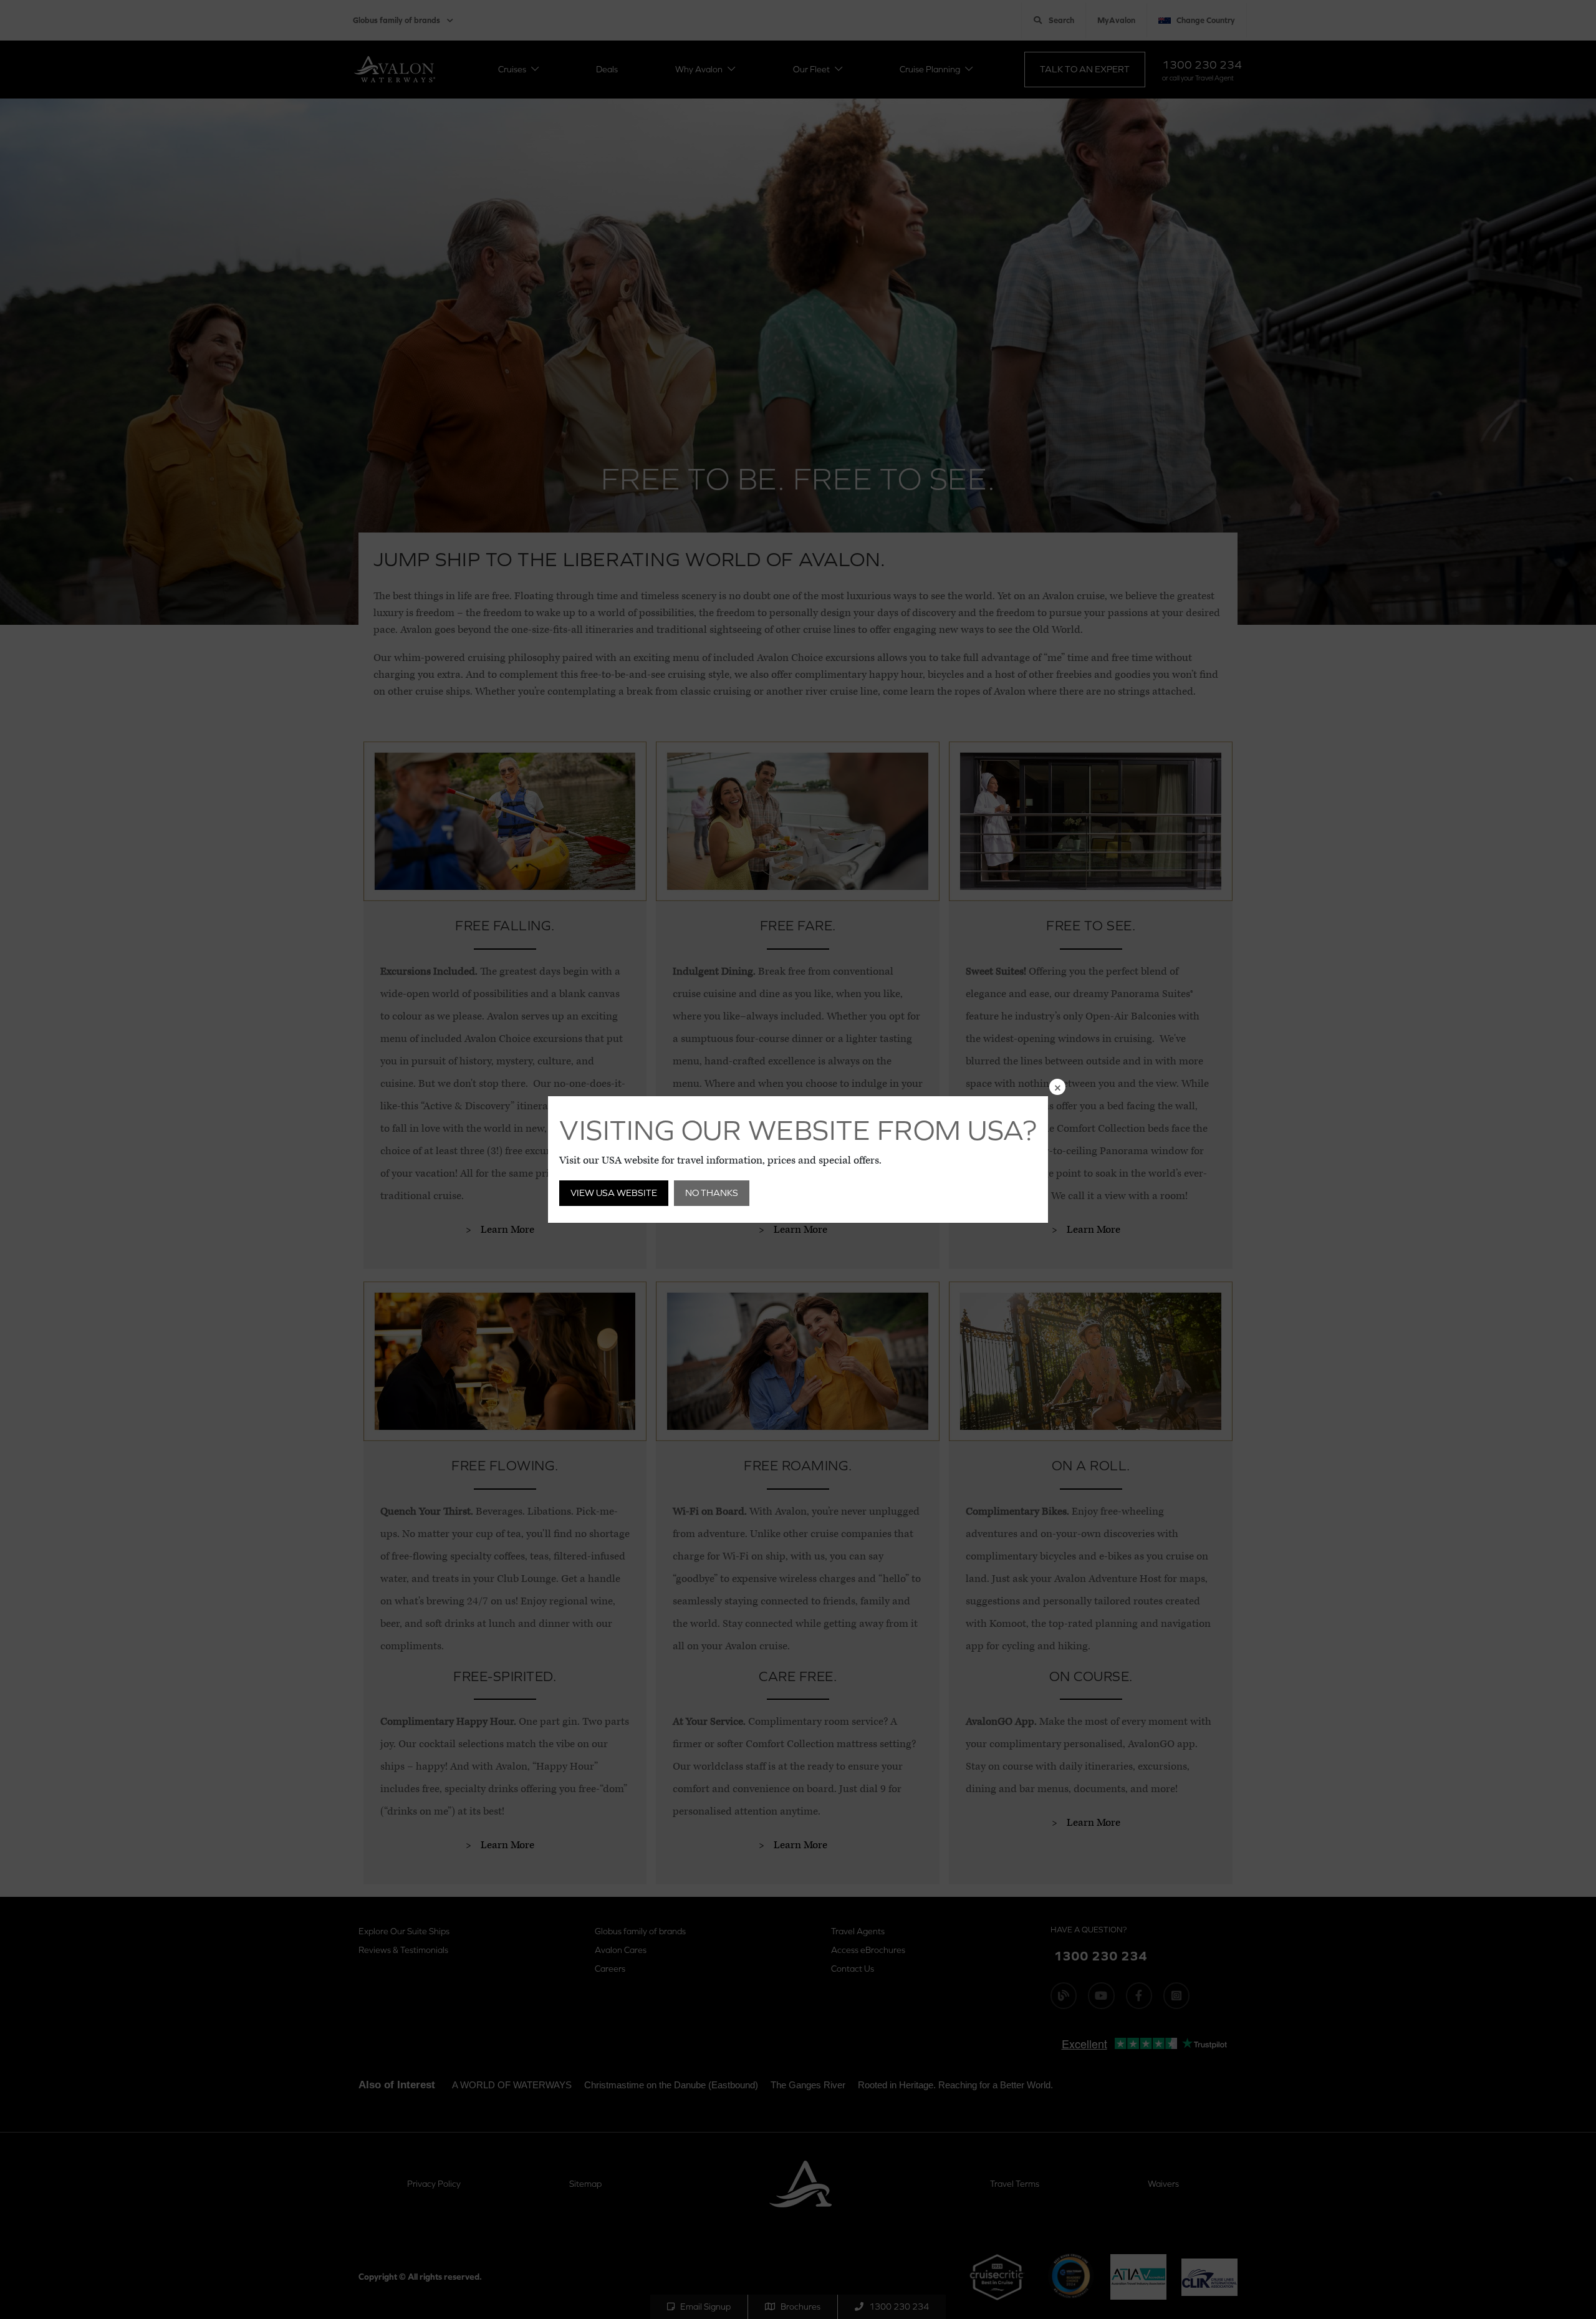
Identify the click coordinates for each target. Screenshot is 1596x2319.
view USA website (614, 1193)
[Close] (1057, 1087)
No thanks (712, 1193)
